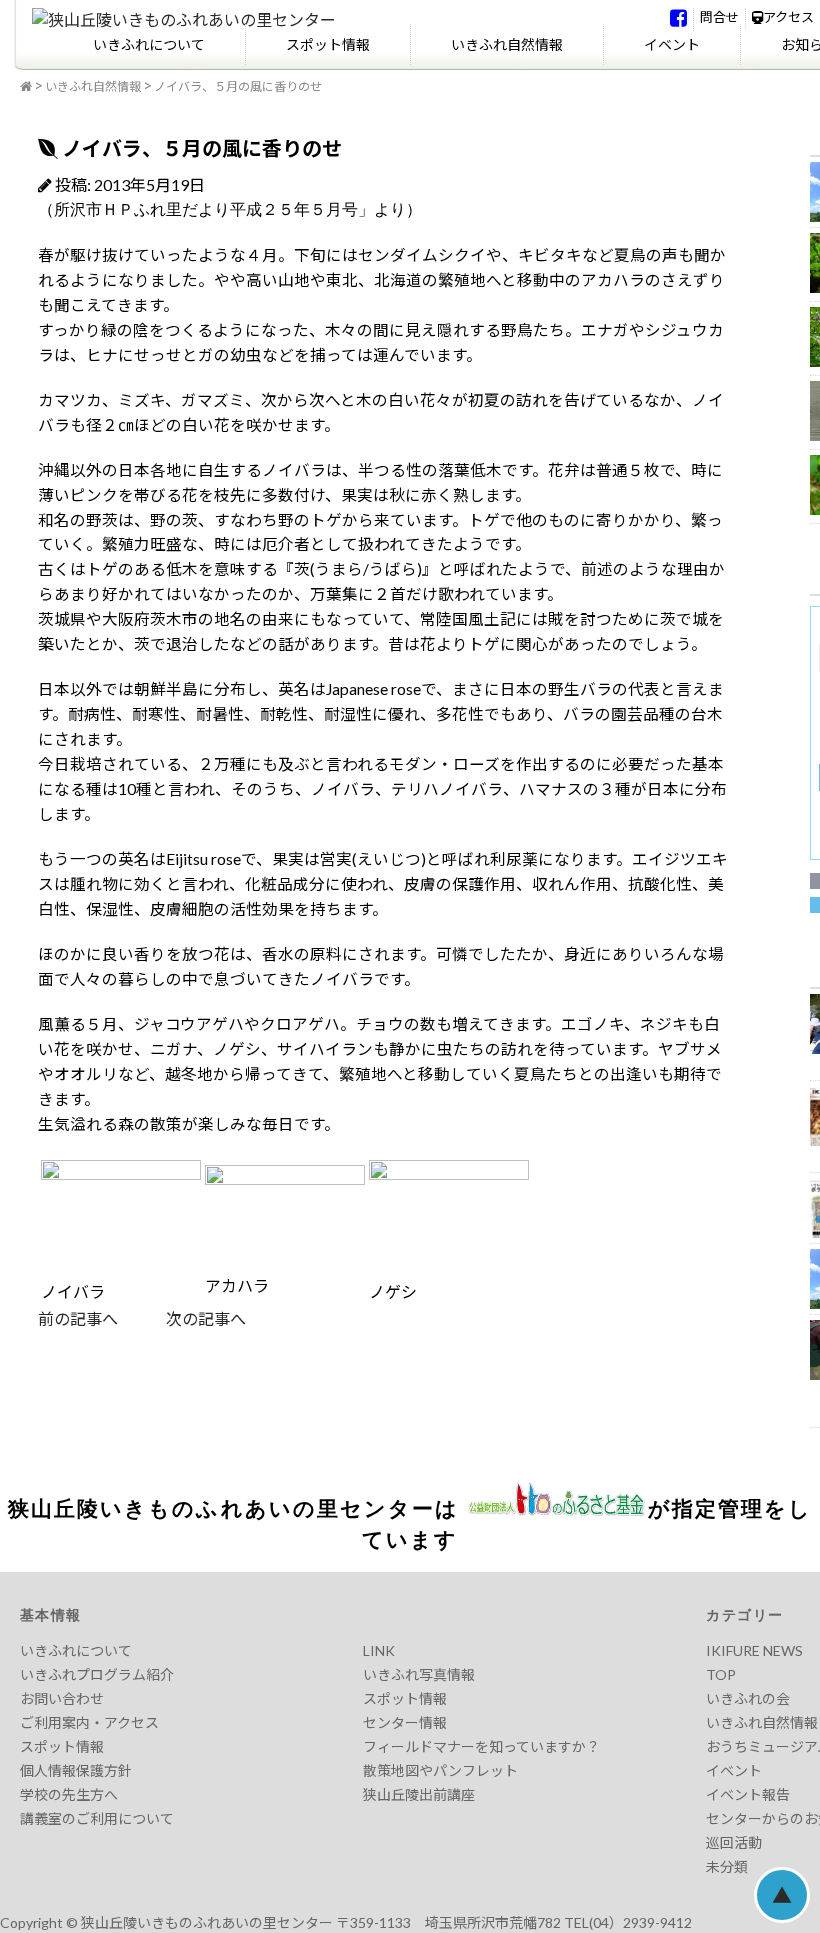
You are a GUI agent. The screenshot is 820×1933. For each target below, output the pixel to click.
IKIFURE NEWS (754, 1650)
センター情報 (405, 1722)
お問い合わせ (62, 1698)
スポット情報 (328, 44)
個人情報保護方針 (76, 1770)
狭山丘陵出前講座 (419, 1794)
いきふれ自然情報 (507, 44)
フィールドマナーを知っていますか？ (481, 1746)
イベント (672, 44)
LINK (379, 1650)
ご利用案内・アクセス (89, 1722)
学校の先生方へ (69, 1794)
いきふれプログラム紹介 (97, 1674)
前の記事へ (78, 1318)
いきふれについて (149, 44)
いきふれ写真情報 (419, 1674)
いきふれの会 (748, 1698)
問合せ (719, 17)
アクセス (788, 17)
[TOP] (26, 87)
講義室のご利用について (97, 1818)
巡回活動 (734, 1842)
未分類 (727, 1866)
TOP (721, 1674)
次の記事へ (182, 1318)
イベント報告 (748, 1794)
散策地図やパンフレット (440, 1770)
